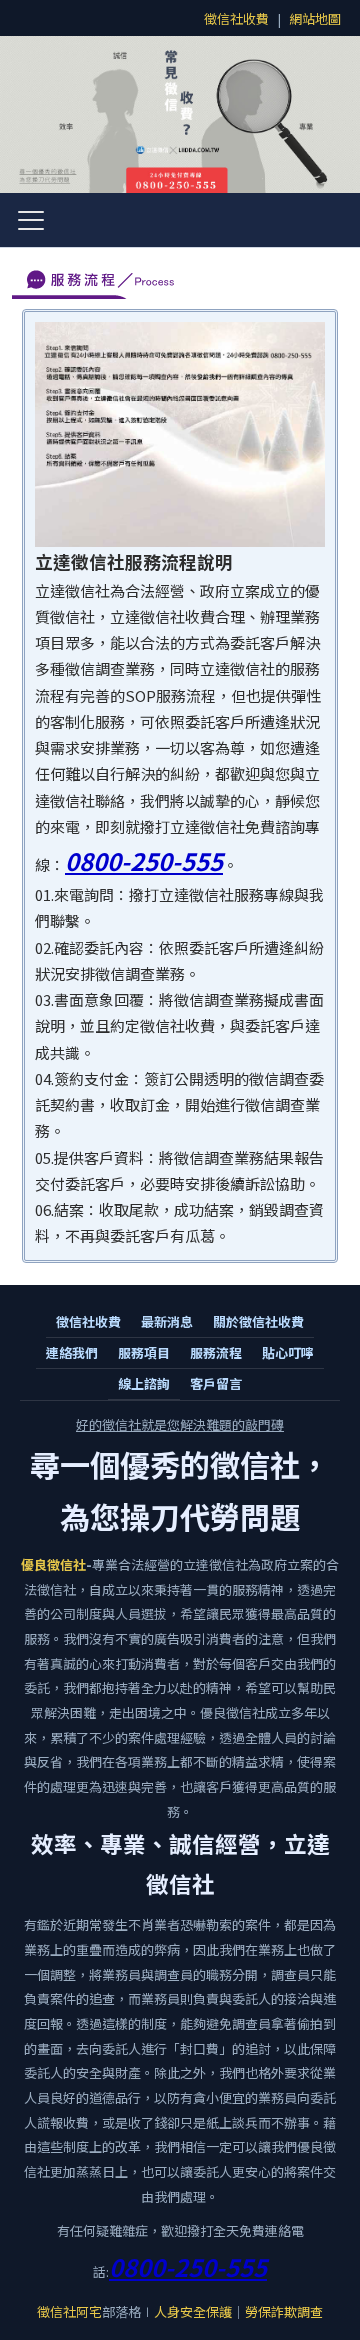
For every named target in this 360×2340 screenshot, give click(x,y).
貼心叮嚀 (288, 1352)
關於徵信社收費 (258, 1321)
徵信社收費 (236, 18)
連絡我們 (72, 1352)
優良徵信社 (53, 1564)
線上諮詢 (144, 1383)
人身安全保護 (193, 2311)
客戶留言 (216, 1383)
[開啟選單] (31, 220)
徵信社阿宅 (69, 2311)
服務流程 (216, 1352)
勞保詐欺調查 (284, 2311)
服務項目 (144, 1352)
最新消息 (167, 1321)
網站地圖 (315, 18)
